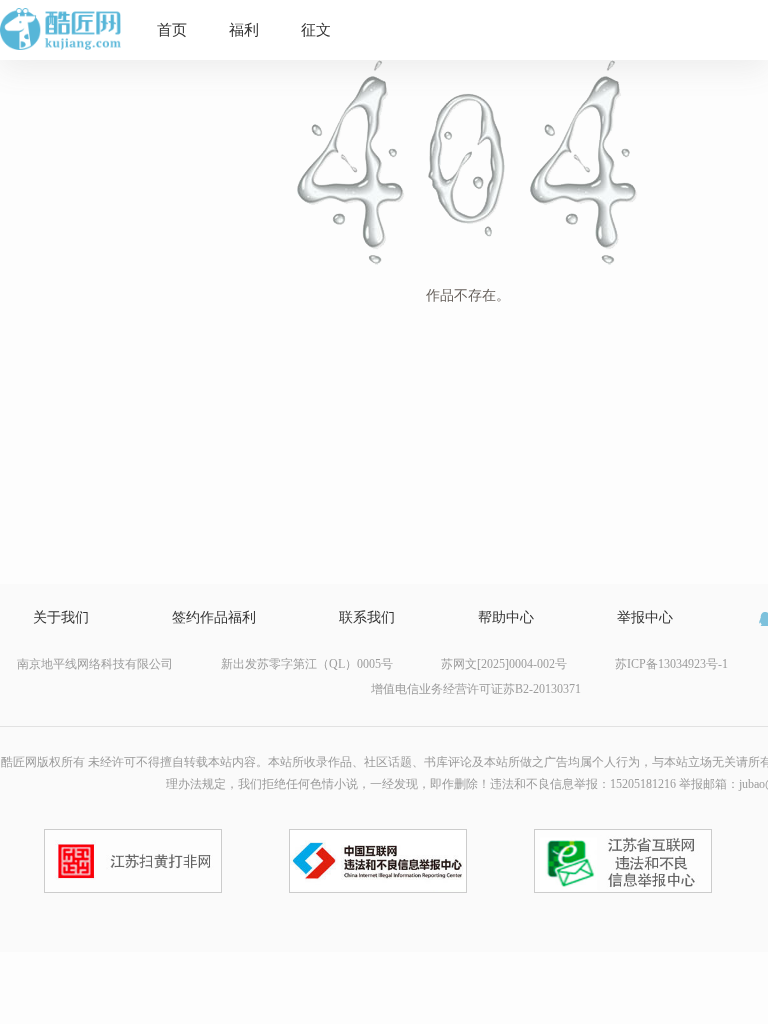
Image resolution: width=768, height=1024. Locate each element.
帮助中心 (506, 617)
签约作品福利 (214, 617)
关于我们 (61, 617)
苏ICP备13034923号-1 (671, 664)
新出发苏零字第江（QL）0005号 (307, 664)
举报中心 (645, 617)
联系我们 (367, 617)
